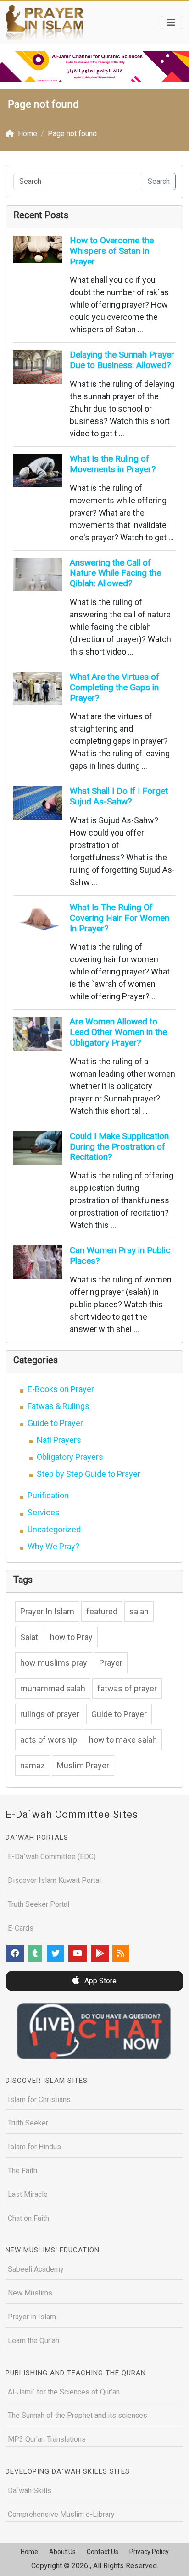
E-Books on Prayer (61, 1389)
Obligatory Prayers (70, 1457)
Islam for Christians (39, 2100)
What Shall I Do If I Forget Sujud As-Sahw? (119, 796)
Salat (29, 1637)
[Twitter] (56, 1953)
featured (102, 1611)
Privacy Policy (149, 2552)
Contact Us (103, 2552)
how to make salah (123, 1740)
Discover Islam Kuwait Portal (54, 1880)
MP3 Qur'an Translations (47, 2439)
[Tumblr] (35, 1953)
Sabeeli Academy (36, 2269)
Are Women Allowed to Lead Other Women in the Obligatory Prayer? (118, 1032)
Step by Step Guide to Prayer (89, 1474)
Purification (48, 1495)
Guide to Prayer (55, 1423)
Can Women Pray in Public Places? (120, 1255)
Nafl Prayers (59, 1440)
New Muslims (30, 2293)
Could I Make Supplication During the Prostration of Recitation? (119, 1147)
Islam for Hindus (34, 2147)
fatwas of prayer (127, 1688)
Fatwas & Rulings (58, 1406)
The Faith (22, 2171)
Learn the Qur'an (33, 2341)
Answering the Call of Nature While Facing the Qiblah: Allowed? (115, 573)
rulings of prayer (50, 1714)
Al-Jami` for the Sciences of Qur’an (64, 2392)
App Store (100, 1981)
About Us (62, 2552)
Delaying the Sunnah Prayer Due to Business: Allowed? (122, 360)
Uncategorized (54, 1529)
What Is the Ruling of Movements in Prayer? (113, 464)
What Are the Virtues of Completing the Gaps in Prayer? (114, 687)
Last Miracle (28, 2194)
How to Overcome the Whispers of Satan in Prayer (112, 251)
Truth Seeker (28, 2123)
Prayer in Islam (32, 2317)
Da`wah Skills (30, 2491)
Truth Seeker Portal (39, 1904)
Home (29, 2552)
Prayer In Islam (47, 1611)
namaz (33, 1765)
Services (44, 1512)
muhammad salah (53, 1688)
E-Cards (21, 1928)
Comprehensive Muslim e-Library (61, 2514)
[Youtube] (78, 1953)
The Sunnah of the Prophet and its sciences (78, 2415)
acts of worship (49, 1740)
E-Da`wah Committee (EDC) (52, 1857)
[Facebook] (15, 1953)
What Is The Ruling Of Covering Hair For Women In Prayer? (120, 918)
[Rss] (121, 1953)
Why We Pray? (53, 1546)
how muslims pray (54, 1663)
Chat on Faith (28, 2218)
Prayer (111, 1663)
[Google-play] (100, 1953)
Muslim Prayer (83, 1765)
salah (139, 1611)
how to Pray (71, 1637)
